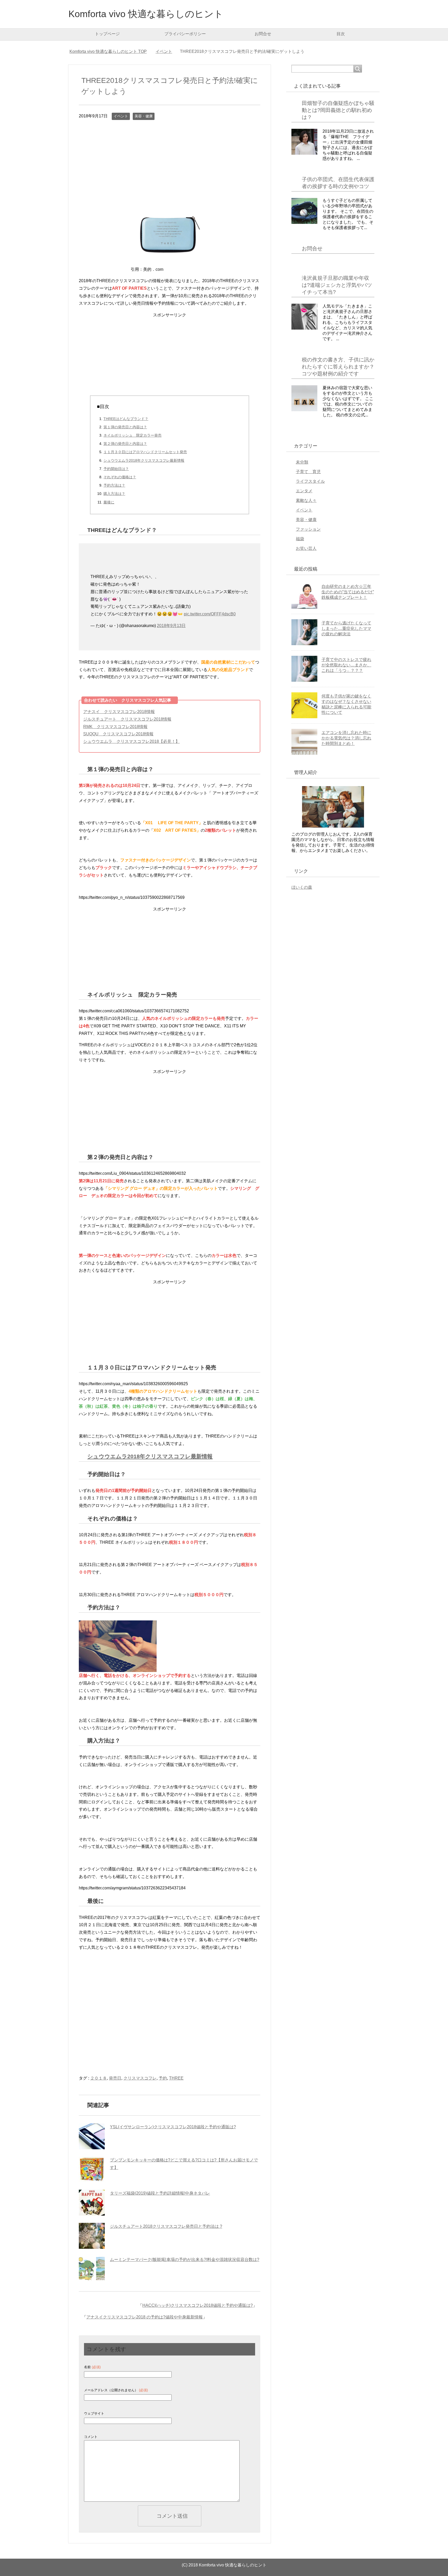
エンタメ (304, 491)
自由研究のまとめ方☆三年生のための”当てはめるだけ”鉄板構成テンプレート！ (348, 592)
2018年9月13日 (171, 626)
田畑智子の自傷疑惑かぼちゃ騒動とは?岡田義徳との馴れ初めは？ (338, 110)
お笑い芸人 (306, 548)
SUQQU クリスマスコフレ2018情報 (118, 734)
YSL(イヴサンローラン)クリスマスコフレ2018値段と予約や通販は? (173, 2127)
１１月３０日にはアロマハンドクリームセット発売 (145, 452)
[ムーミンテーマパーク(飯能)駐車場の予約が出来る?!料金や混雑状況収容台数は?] (92, 2269)
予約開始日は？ (116, 469)
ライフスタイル (310, 481)
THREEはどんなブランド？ (126, 419)
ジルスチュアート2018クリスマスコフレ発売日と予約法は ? (166, 2226)
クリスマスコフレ (140, 2078)
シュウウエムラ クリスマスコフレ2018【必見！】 (131, 741)
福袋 (300, 539)
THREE (176, 2078)
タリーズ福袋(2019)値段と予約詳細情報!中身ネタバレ (160, 2193)
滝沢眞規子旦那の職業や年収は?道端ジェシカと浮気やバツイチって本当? (337, 285)
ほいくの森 (302, 887)
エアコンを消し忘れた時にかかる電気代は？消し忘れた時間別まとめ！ (346, 738)
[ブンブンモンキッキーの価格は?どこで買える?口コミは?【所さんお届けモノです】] (92, 2169)
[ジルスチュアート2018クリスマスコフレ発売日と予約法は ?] (92, 2236)
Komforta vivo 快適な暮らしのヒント (146, 14)
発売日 (115, 2078)
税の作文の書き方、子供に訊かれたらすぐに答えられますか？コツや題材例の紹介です (338, 367)
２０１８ (99, 2078)
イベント (121, 116)
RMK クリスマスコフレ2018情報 (115, 727)
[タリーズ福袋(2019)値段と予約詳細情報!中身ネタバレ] (92, 2203)
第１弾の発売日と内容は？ (125, 427)
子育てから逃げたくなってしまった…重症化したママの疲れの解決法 (346, 628)
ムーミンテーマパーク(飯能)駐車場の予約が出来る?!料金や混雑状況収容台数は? (185, 2260)
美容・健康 (144, 116)
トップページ (107, 34)
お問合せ (263, 34)
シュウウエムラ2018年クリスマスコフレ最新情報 (144, 460)
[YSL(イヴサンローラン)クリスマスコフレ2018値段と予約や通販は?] (92, 2136)
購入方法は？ (114, 494)
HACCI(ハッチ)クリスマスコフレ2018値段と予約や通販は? (198, 2305)
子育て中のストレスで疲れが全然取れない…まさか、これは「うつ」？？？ (346, 665)
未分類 (302, 462)
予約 (163, 2078)
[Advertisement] (170, 165)
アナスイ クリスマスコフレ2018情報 (119, 712)
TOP (111, 51)
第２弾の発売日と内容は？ (125, 444)
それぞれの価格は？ (120, 477)
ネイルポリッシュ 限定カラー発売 (132, 435)
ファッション (308, 529)
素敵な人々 (306, 500)
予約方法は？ (114, 485)
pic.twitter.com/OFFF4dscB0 (210, 614)
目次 (341, 34)
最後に (109, 502)
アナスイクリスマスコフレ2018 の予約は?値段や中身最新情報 (145, 2317)
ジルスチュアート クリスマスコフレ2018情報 (127, 719)
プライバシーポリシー (185, 34)
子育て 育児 (308, 472)
